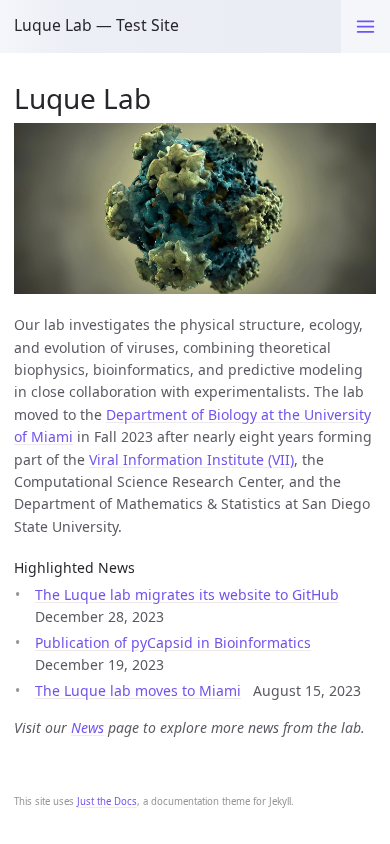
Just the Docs (107, 801)
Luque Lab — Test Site (96, 25)
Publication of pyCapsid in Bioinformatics (173, 642)
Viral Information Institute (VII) (191, 459)
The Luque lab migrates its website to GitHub (187, 594)
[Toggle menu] (365, 26)
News (87, 727)
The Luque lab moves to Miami (138, 690)
